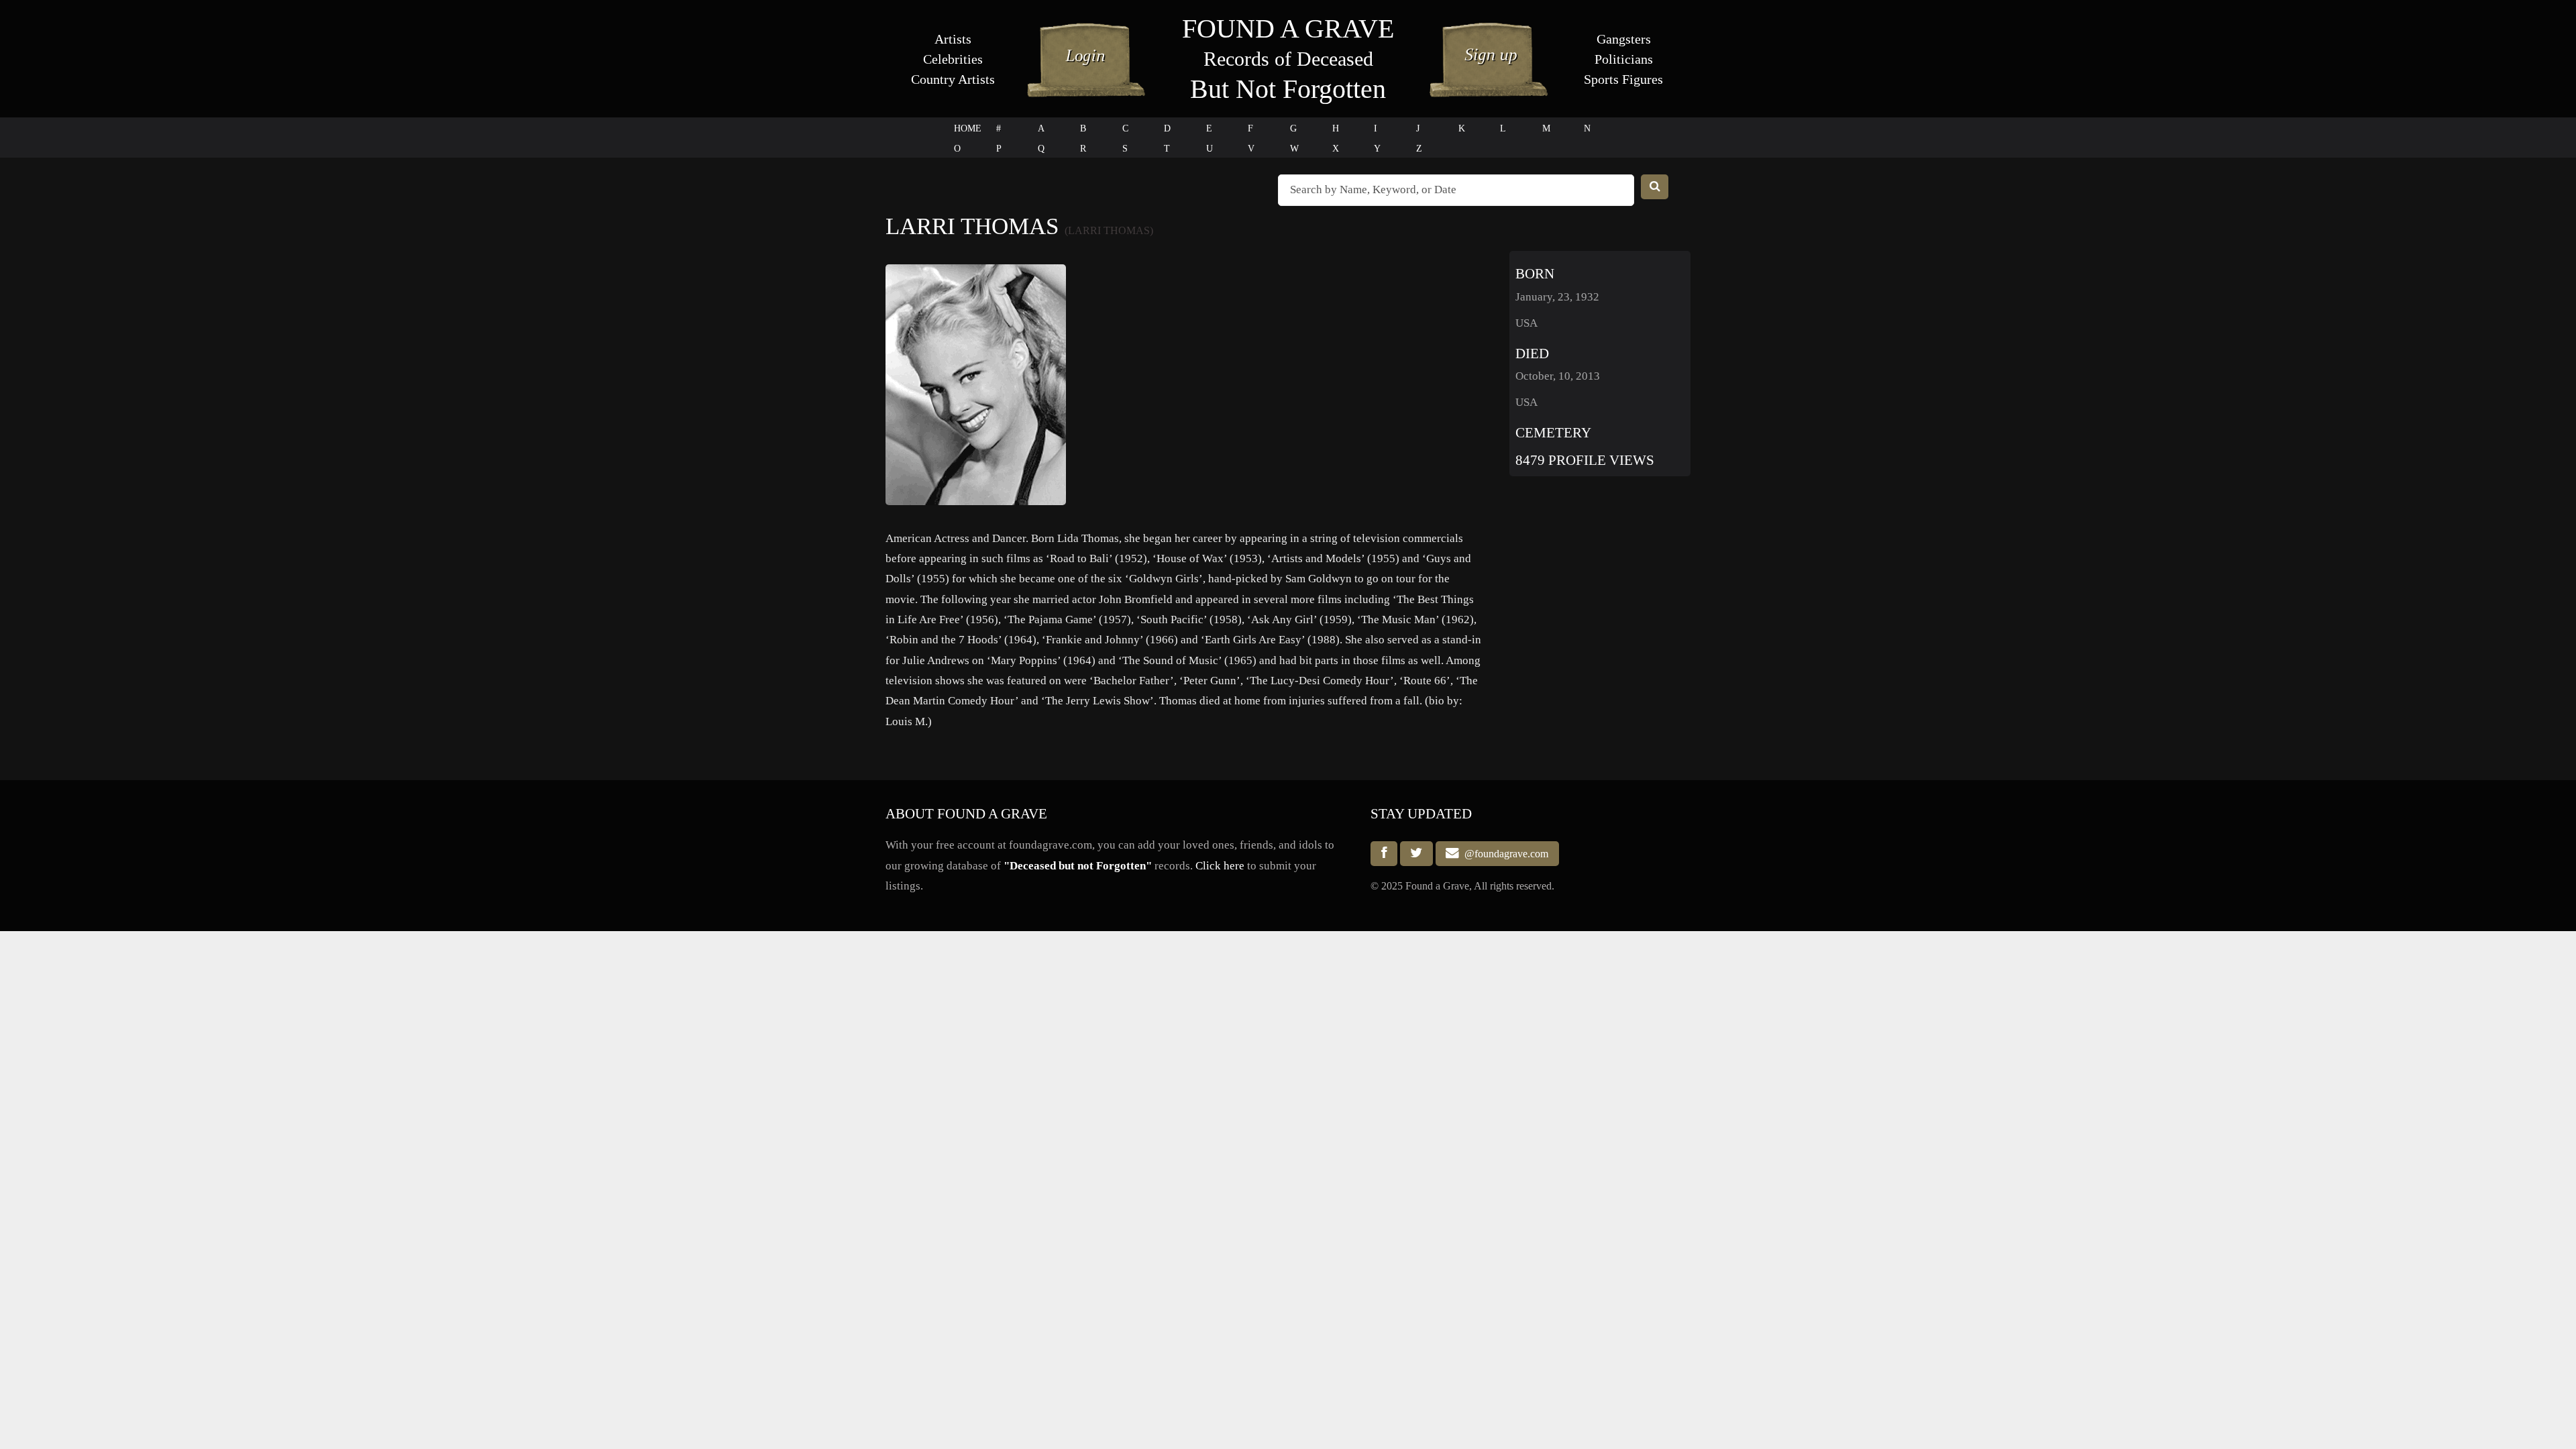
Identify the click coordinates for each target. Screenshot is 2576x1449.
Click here (1220, 866)
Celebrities (953, 59)
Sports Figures (1623, 79)
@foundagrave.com (1504, 854)
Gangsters (1624, 39)
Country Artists (953, 79)
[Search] (1655, 187)
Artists (953, 39)
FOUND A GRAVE (1288, 29)
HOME (968, 128)
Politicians (1624, 59)
